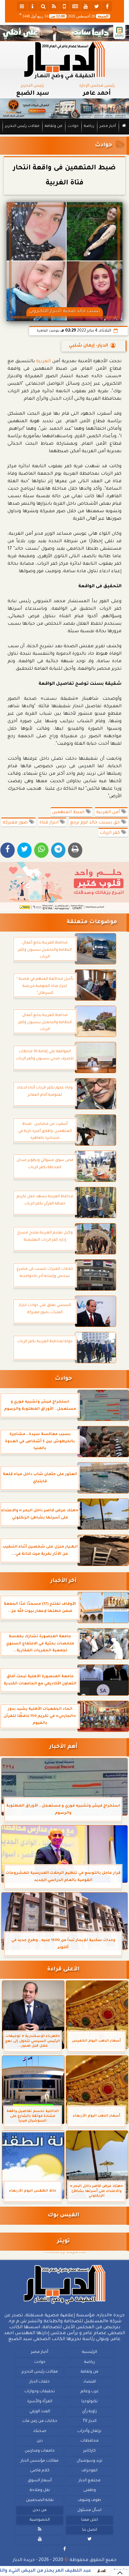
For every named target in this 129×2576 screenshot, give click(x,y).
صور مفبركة (16, 823)
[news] (75, 6)
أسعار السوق (40, 2481)
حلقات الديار (40, 2382)
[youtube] (86, 6)
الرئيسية (90, 2352)
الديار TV (90, 2421)
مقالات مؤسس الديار (40, 2461)
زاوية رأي (89, 2412)
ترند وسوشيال (90, 2461)
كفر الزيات (110, 833)
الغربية (43, 362)
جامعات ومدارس (40, 2451)
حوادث (73, 126)
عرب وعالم (90, 2392)
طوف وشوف (89, 2500)
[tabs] (22, 6)
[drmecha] (64, 135)
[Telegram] (58, 850)
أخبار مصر (108, 126)
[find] (43, 6)
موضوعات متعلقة (92, 922)
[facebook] (107, 6)
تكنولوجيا (90, 2402)
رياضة (89, 126)
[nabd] (64, 6)
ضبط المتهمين (69, 813)
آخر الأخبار (63, 1581)
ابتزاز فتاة (50, 823)
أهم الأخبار (63, 1747)
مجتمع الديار (90, 2481)
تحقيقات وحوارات (40, 2392)
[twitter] (96, 6)
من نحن (40, 2510)
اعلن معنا (90, 2520)
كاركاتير (90, 2451)
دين (40, 2441)
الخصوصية (40, 2520)
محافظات (90, 2441)
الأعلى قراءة (63, 1970)
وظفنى (90, 2491)
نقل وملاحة (40, 2491)
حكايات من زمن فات (40, 2421)
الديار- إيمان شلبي (88, 346)
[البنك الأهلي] (64, 33)
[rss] (54, 6)
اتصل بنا (90, 2530)
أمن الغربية (109, 813)
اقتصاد (90, 2382)
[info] (33, 6)
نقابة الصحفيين (40, 2500)
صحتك (40, 2431)
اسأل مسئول (89, 2510)
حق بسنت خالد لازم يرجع (96, 823)
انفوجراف (89, 2471)
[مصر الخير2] (64, 886)
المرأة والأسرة (40, 2402)
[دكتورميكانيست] (64, 109)
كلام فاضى (40, 2471)
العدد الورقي (40, 2412)
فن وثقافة (54, 126)
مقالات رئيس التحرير (22, 126)
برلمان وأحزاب (89, 2431)
